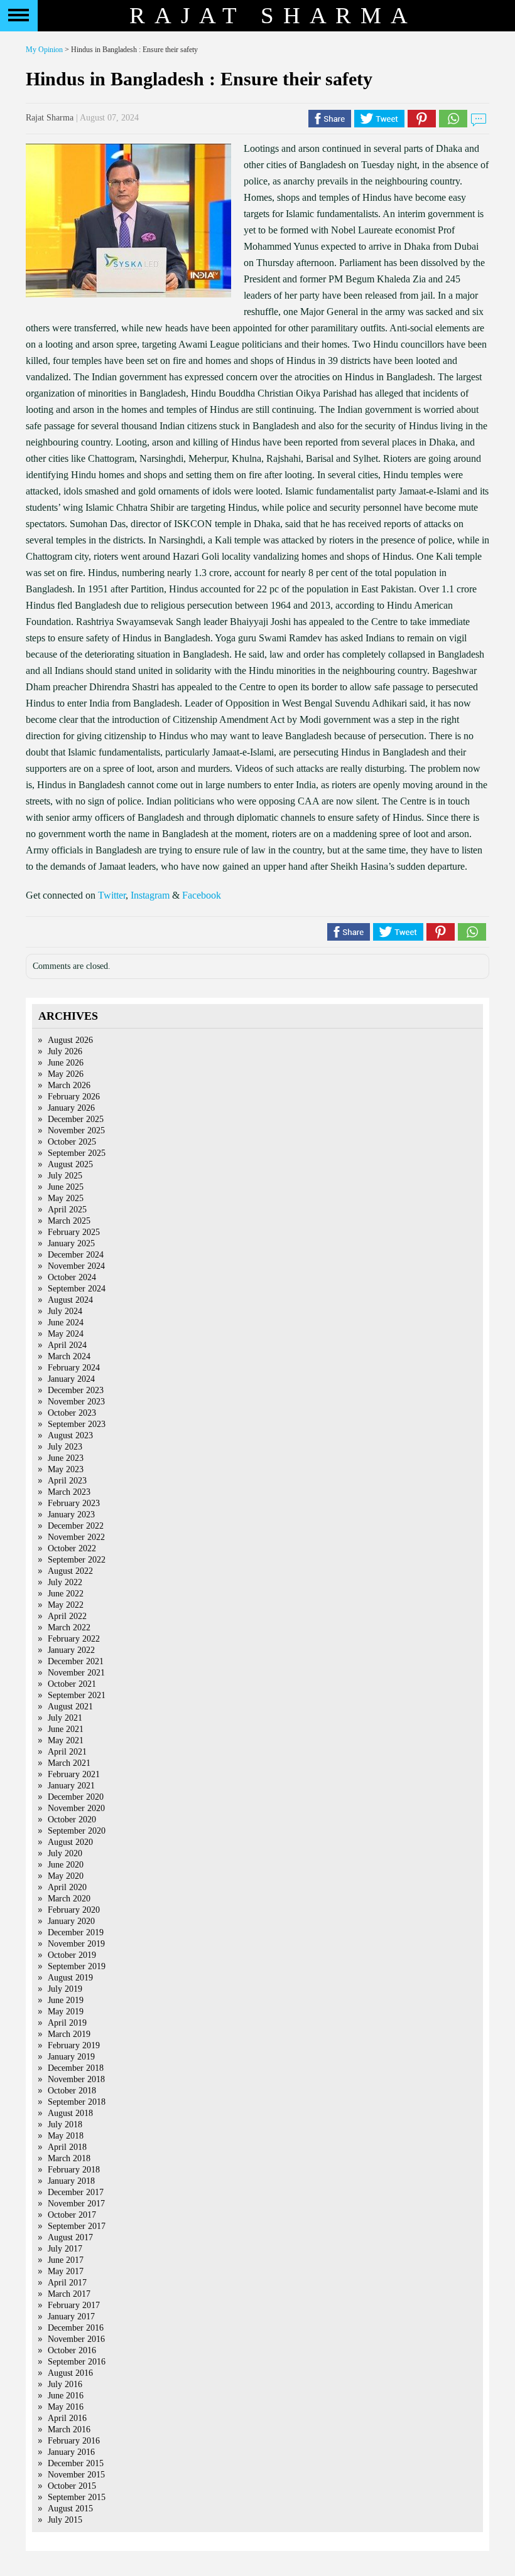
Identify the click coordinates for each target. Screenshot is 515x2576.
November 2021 (76, 1673)
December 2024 (76, 1255)
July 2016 (65, 2384)
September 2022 (77, 1560)
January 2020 (71, 1921)
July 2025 (65, 1176)
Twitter (112, 895)
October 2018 (72, 2091)
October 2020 (72, 1820)
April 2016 (67, 2418)
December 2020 (76, 1797)
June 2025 (66, 1187)
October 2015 (72, 2486)
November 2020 (76, 1808)
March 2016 (69, 2429)
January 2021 (71, 1786)
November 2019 (76, 1944)
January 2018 (71, 2181)
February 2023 (74, 1503)
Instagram (150, 895)
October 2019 (72, 1955)
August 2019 (70, 1978)
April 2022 (67, 1616)
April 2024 (67, 1345)
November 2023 (76, 1402)
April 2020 (67, 1887)
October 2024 (72, 1277)
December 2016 (76, 2328)
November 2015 (76, 2475)
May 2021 (66, 1740)
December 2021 (76, 1661)
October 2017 (72, 2215)
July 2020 (65, 1853)
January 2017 (71, 2317)
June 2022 (66, 1594)
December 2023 (76, 1390)
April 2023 (67, 1481)
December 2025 (76, 1119)
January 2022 (71, 1650)
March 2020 (69, 1899)
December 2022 (76, 1526)
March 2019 (69, 2034)
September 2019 (77, 1966)
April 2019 (67, 2023)
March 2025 (69, 1221)
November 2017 (76, 2204)
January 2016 (71, 2452)
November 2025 (76, 1130)
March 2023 (69, 1492)
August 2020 (70, 1842)
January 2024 (71, 1379)
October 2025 (72, 1142)
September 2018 (77, 2102)
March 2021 (69, 1763)
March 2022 (69, 1627)
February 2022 (74, 1639)
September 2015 (77, 2497)
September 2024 (77, 1289)
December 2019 (76, 1932)
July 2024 (65, 1311)
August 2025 (70, 1164)
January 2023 (71, 1515)
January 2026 (71, 1108)
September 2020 (77, 1831)
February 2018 (74, 2170)
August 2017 (70, 2237)
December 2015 (76, 2463)
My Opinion (44, 50)
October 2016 (72, 2350)
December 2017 (76, 2192)
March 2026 (69, 1085)
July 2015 (65, 2520)
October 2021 (72, 1684)
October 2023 (72, 1413)
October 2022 (72, 1548)
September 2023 (77, 1424)
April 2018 (67, 2147)
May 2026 (66, 1074)
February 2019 (74, 2045)
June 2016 (66, 2396)
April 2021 (67, 1752)
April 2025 (67, 1210)
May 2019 (66, 2012)
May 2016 (66, 2407)
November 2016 (76, 2339)
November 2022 (76, 1537)
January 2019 (71, 2057)
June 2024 (66, 1323)
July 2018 (65, 2124)
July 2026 (65, 1051)
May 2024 (66, 1334)
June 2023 (66, 1458)
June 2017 (66, 2260)
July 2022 (65, 1582)
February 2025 (74, 1232)
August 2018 (70, 2113)
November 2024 (76, 1266)
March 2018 (69, 2158)
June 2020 (66, 1865)
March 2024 (69, 1356)
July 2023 (65, 1447)
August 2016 (70, 2373)
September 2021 (77, 1695)
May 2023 (66, 1469)
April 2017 (67, 2283)
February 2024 (74, 1368)
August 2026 (70, 1040)
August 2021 (70, 1707)
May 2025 (66, 1198)
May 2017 (66, 2271)
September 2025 (77, 1153)
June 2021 (66, 1729)
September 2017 (77, 2226)
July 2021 (65, 1718)
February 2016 (74, 2441)
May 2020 (66, 1876)
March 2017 (69, 2294)
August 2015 (70, 2509)
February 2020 (74, 1910)
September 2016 (77, 2362)
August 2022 (70, 1571)
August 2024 (70, 1300)
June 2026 (66, 1063)
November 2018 (76, 2079)
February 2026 (74, 1097)
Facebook (202, 895)
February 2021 (74, 1774)
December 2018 (76, 2068)
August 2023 (70, 1435)
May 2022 (66, 1605)
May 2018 (66, 2136)
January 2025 (71, 1243)
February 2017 (74, 2305)
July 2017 (65, 2249)
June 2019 (66, 2000)
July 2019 (65, 1989)
